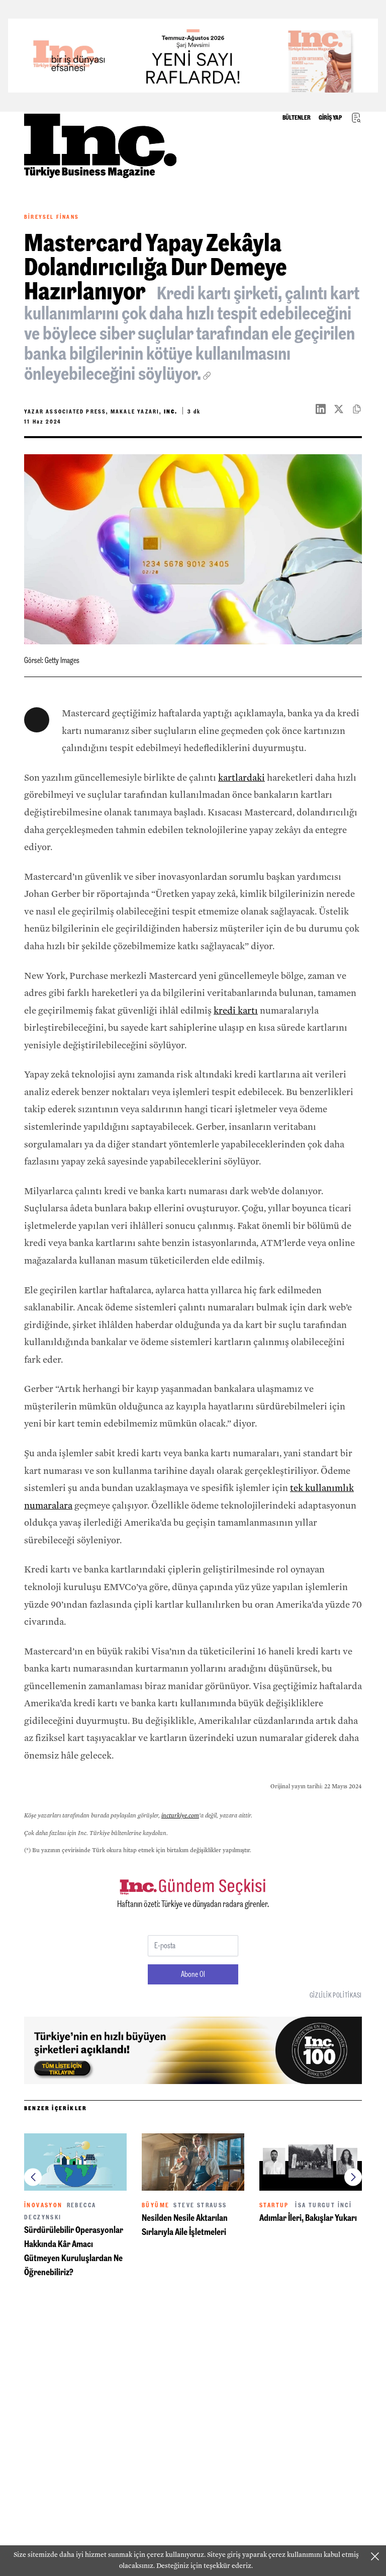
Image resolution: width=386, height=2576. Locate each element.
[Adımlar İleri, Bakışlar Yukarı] (311, 2162)
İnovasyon (43, 2205)
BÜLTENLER (297, 118)
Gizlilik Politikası (336, 1995)
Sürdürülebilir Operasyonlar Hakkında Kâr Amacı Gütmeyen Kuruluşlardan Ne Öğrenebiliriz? (74, 2251)
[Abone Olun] (193, 2050)
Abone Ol (193, 1974)
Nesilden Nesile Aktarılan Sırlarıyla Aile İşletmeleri (185, 2225)
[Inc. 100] (193, 56)
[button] (33, 2177)
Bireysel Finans (52, 217)
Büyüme (156, 2205)
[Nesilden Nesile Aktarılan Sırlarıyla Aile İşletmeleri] (193, 2162)
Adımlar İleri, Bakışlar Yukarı (308, 2218)
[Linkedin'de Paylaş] (325, 409)
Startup (274, 2205)
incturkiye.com (180, 1815)
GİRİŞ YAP (330, 118)
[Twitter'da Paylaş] (343, 409)
